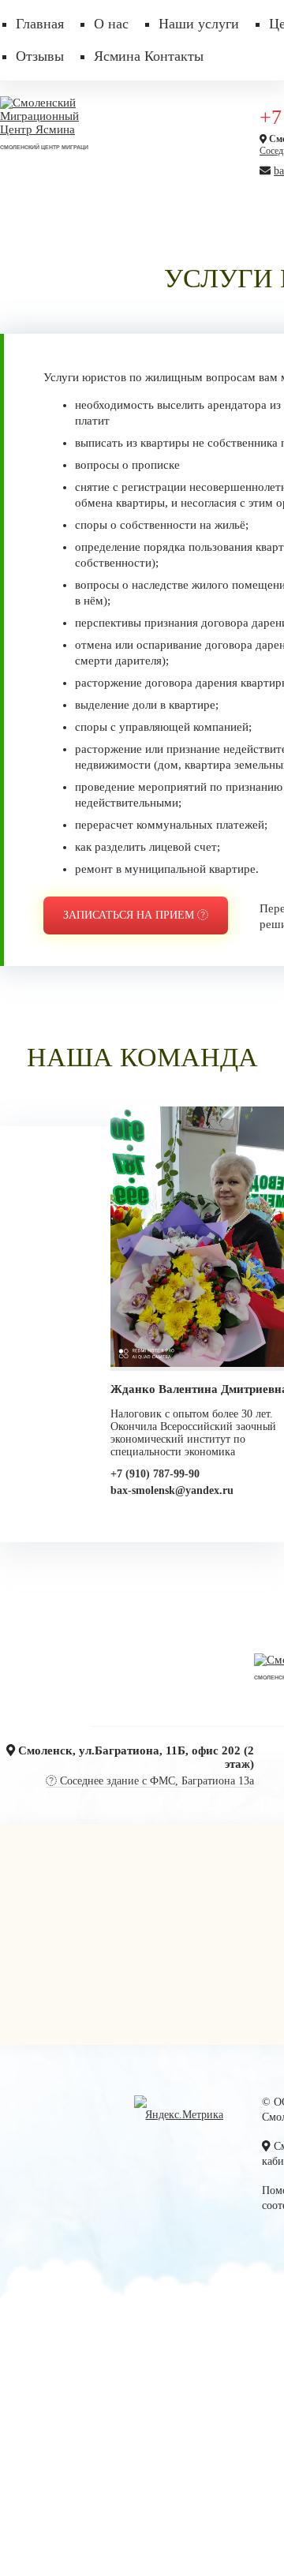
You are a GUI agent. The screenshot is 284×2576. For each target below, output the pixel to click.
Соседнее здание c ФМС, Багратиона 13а (155, 1778)
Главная (40, 24)
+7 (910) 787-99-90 (155, 1471)
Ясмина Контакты (149, 56)
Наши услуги (199, 24)
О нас (111, 24)
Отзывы (40, 56)
